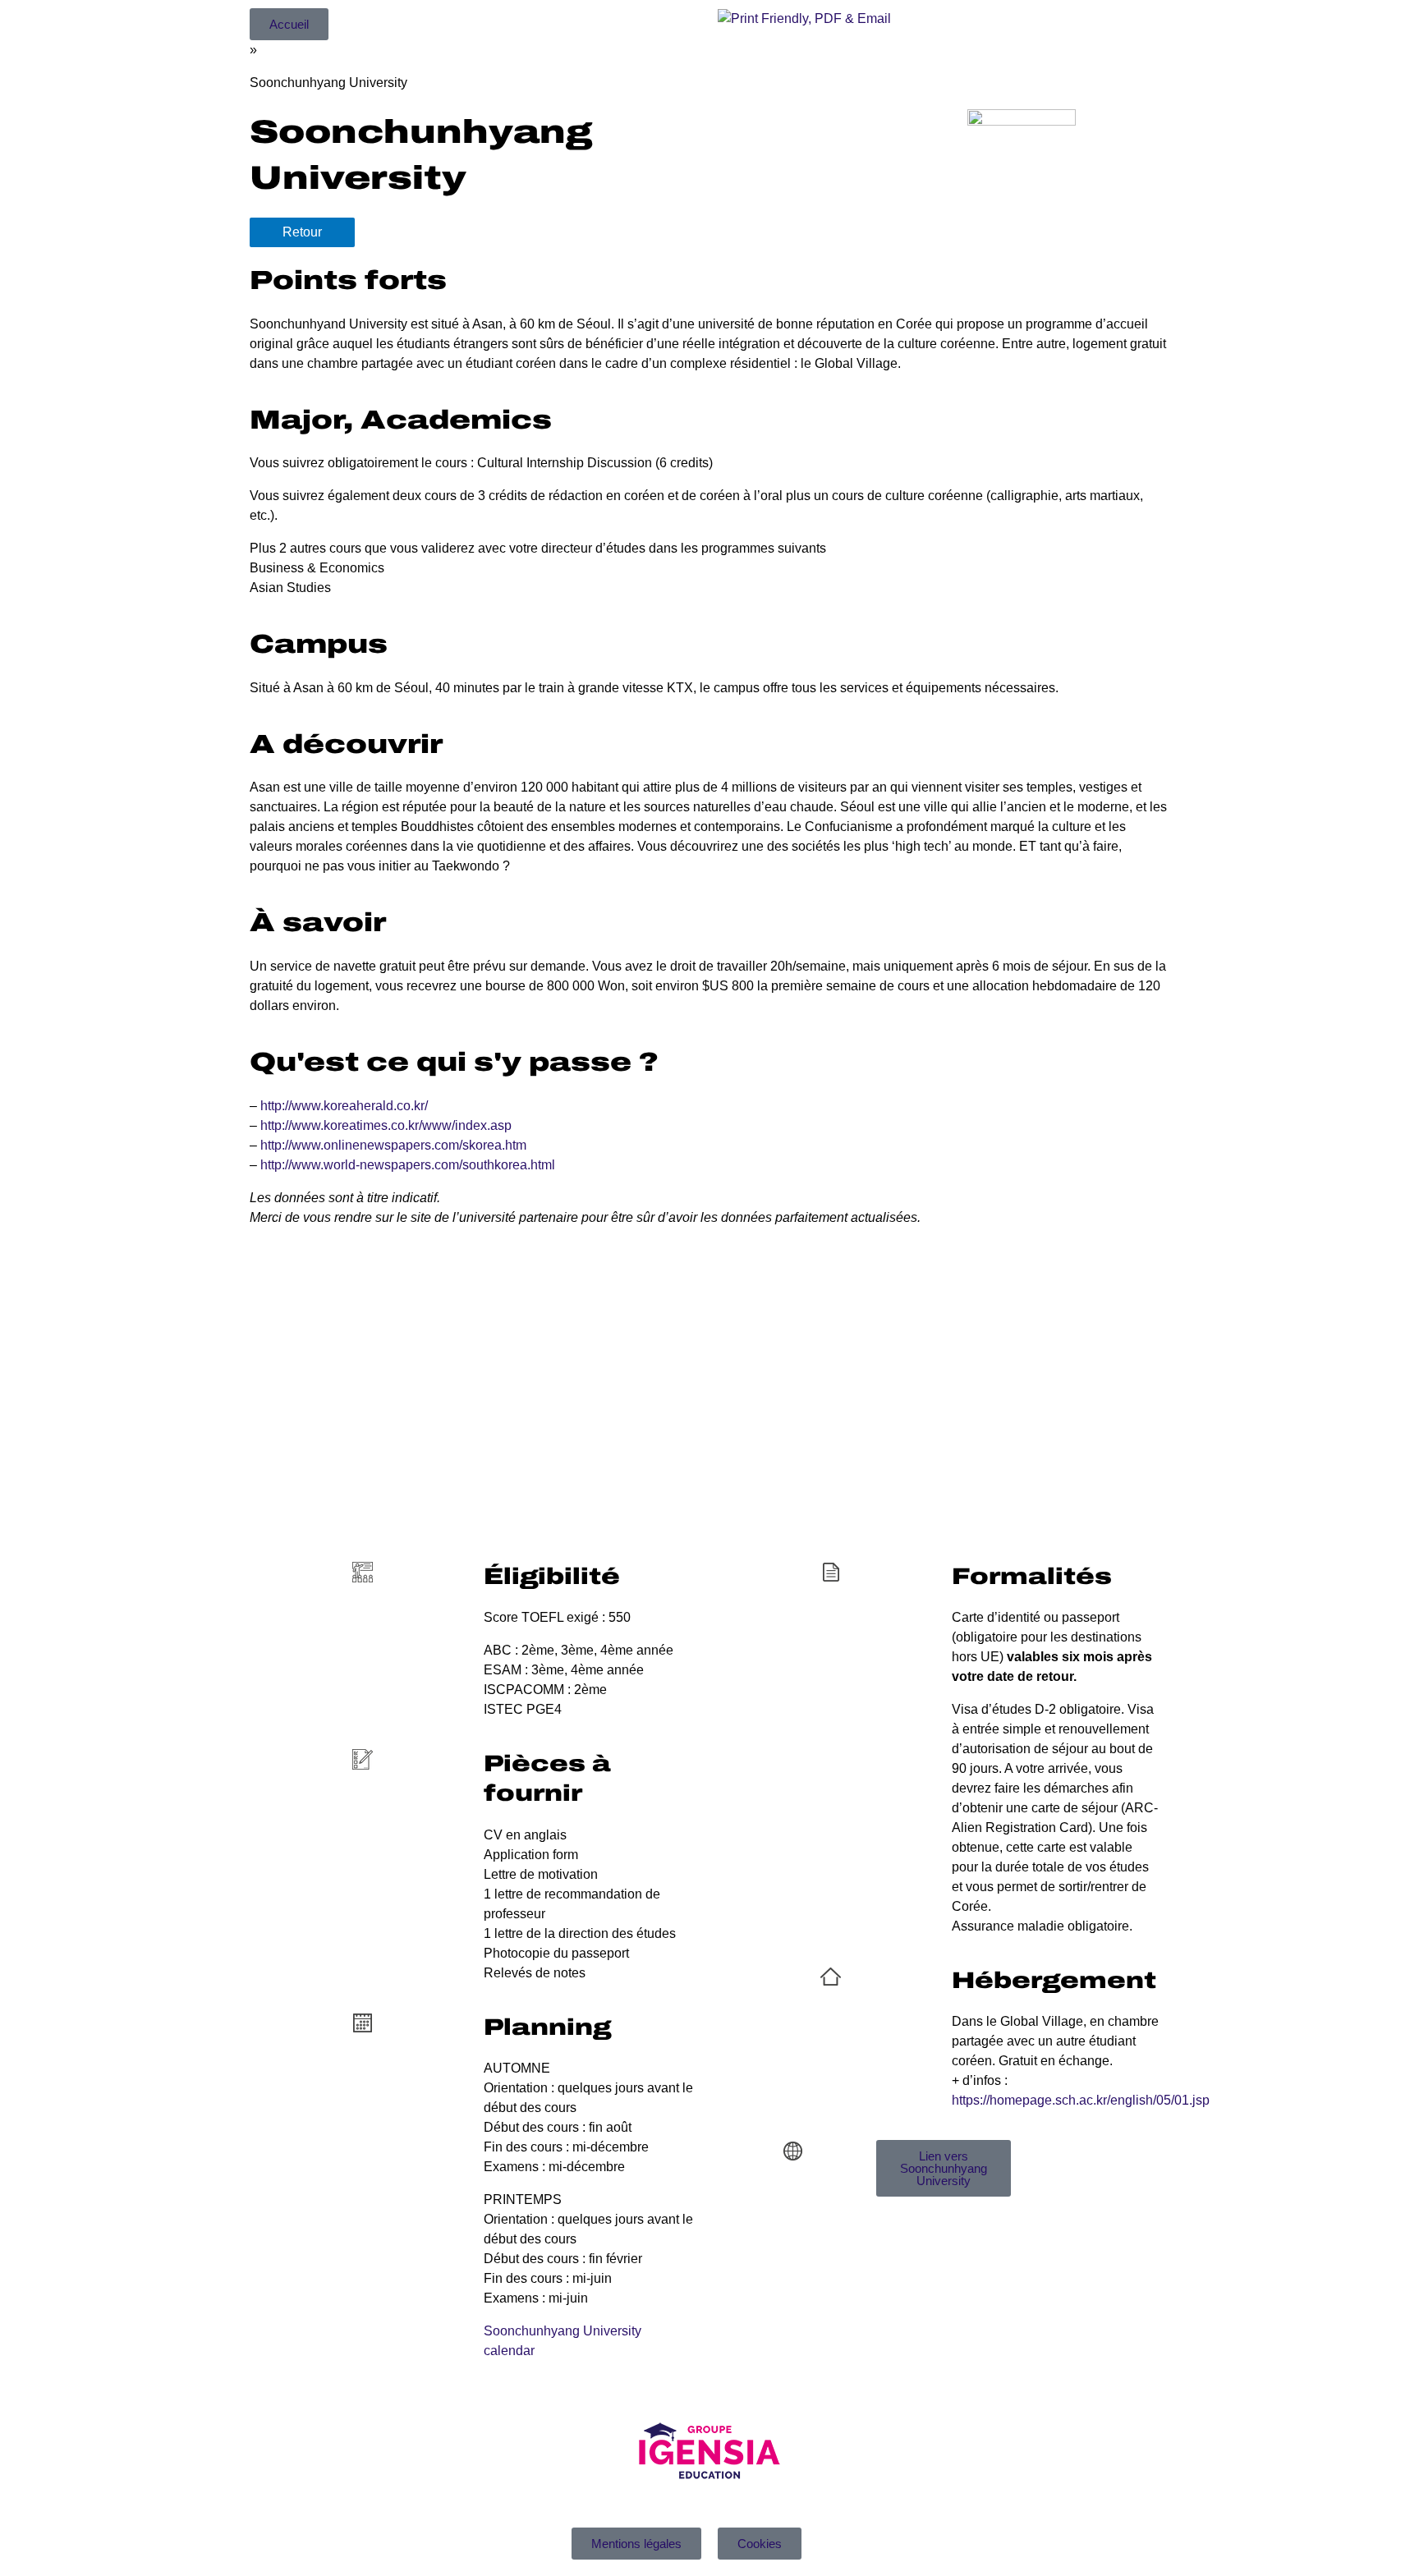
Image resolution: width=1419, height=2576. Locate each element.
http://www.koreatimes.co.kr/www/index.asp (386, 1125)
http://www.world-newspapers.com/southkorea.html (408, 1165)
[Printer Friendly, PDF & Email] (804, 18)
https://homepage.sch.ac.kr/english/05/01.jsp (1081, 2100)
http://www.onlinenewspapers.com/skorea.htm (393, 1145)
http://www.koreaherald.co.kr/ (344, 1106)
